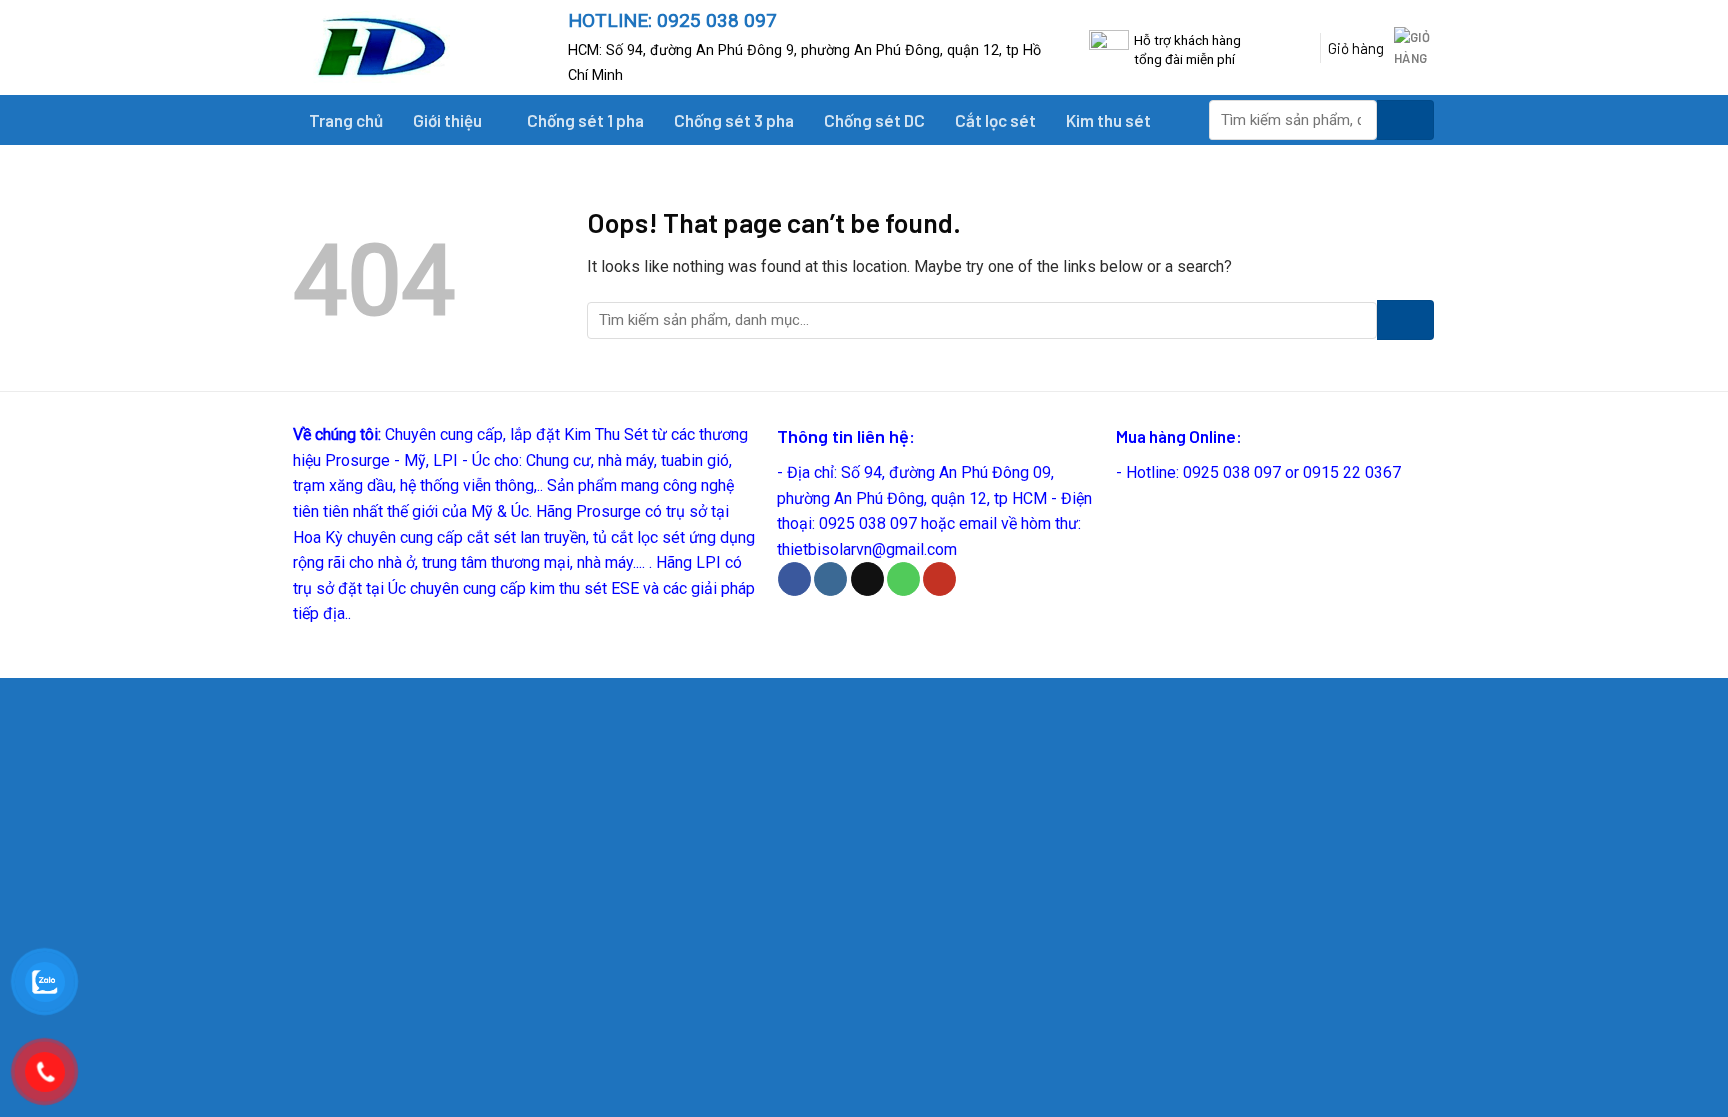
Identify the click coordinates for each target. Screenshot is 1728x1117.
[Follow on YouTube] (939, 579)
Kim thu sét (1108, 120)
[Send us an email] (867, 579)
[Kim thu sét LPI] (416, 47)
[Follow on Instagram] (830, 579)
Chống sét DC (874, 120)
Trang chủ (346, 120)
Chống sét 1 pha (585, 120)
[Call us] (903, 579)
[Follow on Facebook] (794, 579)
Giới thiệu (447, 120)
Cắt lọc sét (995, 120)
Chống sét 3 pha (734, 120)
